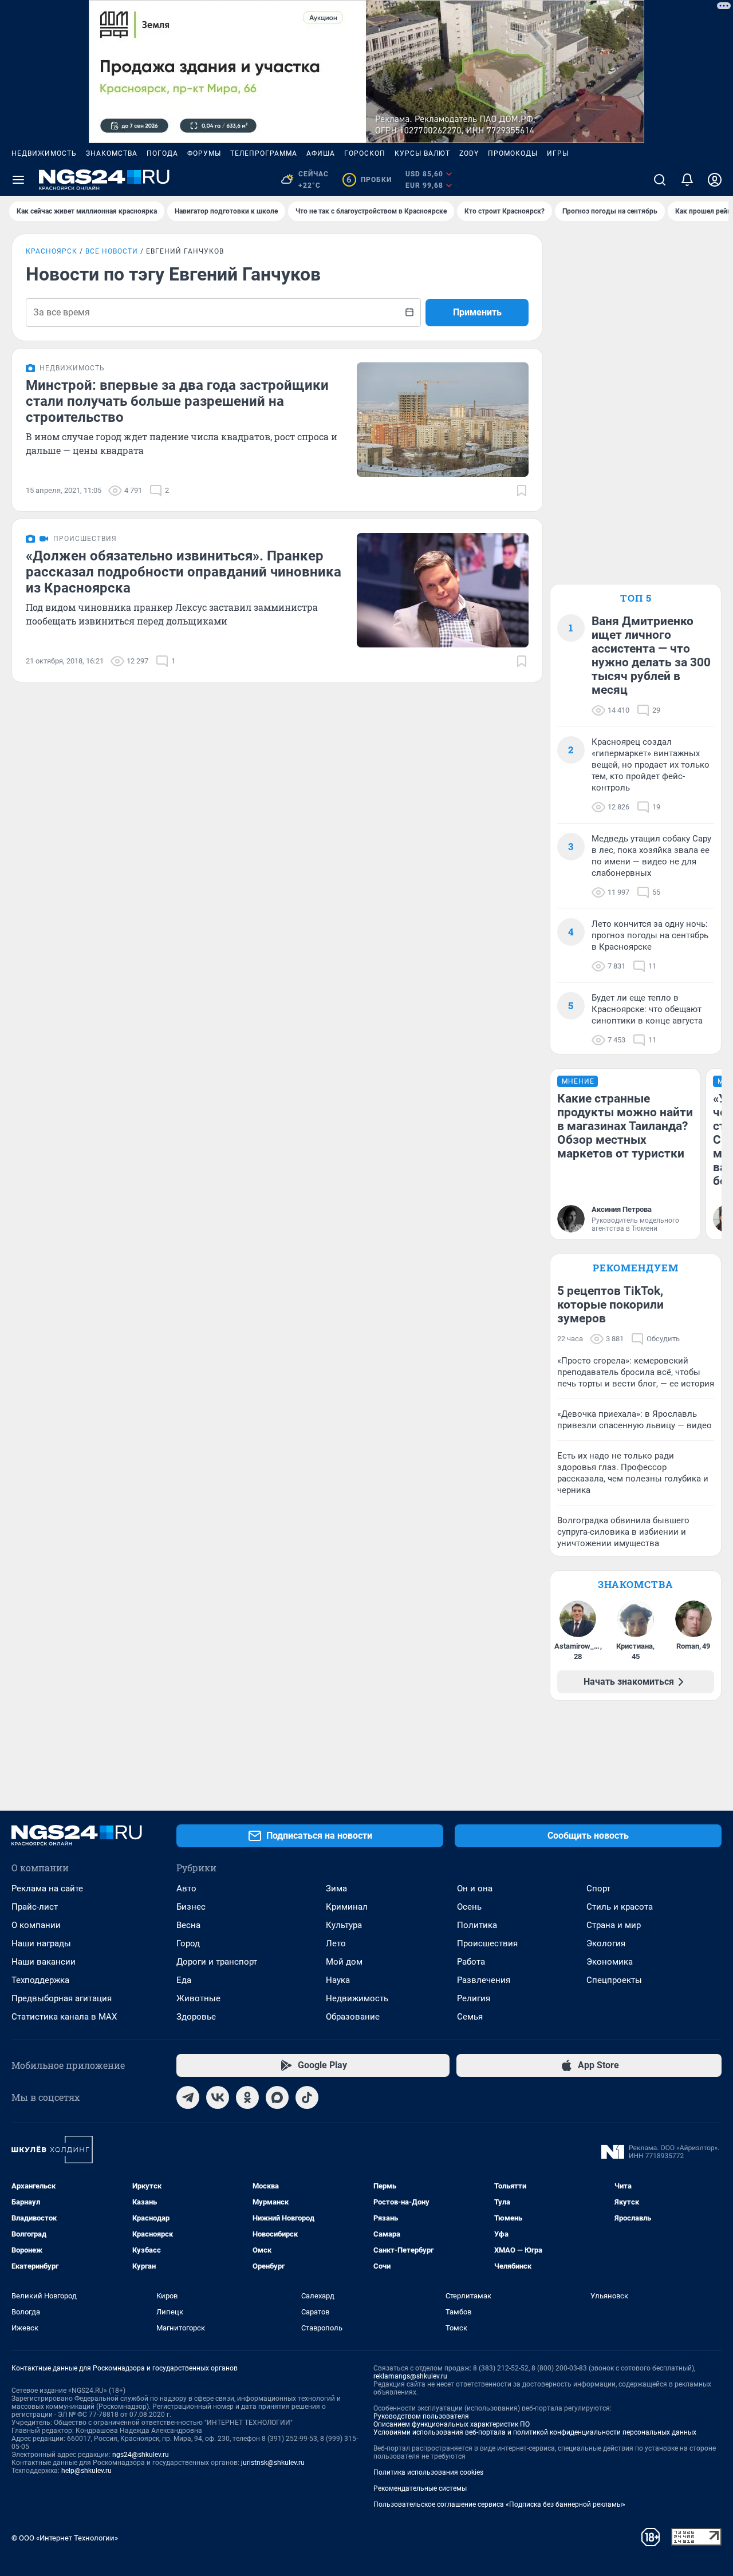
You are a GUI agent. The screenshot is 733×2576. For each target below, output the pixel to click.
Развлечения (484, 1980)
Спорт (598, 1888)
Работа (471, 1962)
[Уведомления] (687, 180)
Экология (606, 1943)
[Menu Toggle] (18, 180)
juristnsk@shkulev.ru (273, 2463)
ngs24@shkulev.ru (141, 2455)
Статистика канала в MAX (64, 2017)
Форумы (204, 153)
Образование (353, 2017)
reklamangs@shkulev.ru (410, 2376)
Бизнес (191, 1907)
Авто (186, 1888)
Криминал (347, 1907)
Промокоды (513, 153)
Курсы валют (422, 153)
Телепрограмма (264, 153)
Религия (474, 1998)
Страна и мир (614, 1925)
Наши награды (41, 1943)
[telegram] (188, 2097)
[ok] (247, 2097)
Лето (336, 1943)
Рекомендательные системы (420, 2488)
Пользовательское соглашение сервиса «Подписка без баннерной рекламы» (499, 2504)
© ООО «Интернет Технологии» (65, 2538)
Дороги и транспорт (217, 1962)
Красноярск (52, 251)
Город (188, 1943)
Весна (188, 1925)
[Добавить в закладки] (522, 491)
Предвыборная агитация (62, 1998)
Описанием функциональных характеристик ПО (452, 2424)
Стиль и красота (620, 1907)
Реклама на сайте (47, 1888)
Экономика (610, 1962)
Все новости (112, 251)
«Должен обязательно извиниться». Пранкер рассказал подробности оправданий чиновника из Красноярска (184, 572)
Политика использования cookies (428, 2472)
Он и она (475, 1888)
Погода (162, 153)
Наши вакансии (44, 1962)
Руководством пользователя (421, 2416)
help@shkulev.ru (86, 2471)
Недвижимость (44, 153)
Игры (558, 153)
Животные (198, 1998)
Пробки (369, 180)
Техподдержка (40, 1980)
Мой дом (344, 1962)
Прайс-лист (35, 1907)
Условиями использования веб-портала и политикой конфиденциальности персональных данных (535, 2432)
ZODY (469, 153)
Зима (336, 1888)
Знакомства (112, 153)
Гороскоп (365, 153)
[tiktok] (307, 2097)
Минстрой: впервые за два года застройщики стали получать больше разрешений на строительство (177, 401)
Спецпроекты (614, 1980)
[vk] (218, 2097)
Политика (477, 1925)
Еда (184, 1980)
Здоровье (196, 2017)
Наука (338, 1980)
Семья (470, 2017)
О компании (36, 1925)
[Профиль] (715, 180)
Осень (469, 1907)
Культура (344, 1925)
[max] (277, 2097)
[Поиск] (660, 180)
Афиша (321, 153)
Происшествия (487, 1943)
